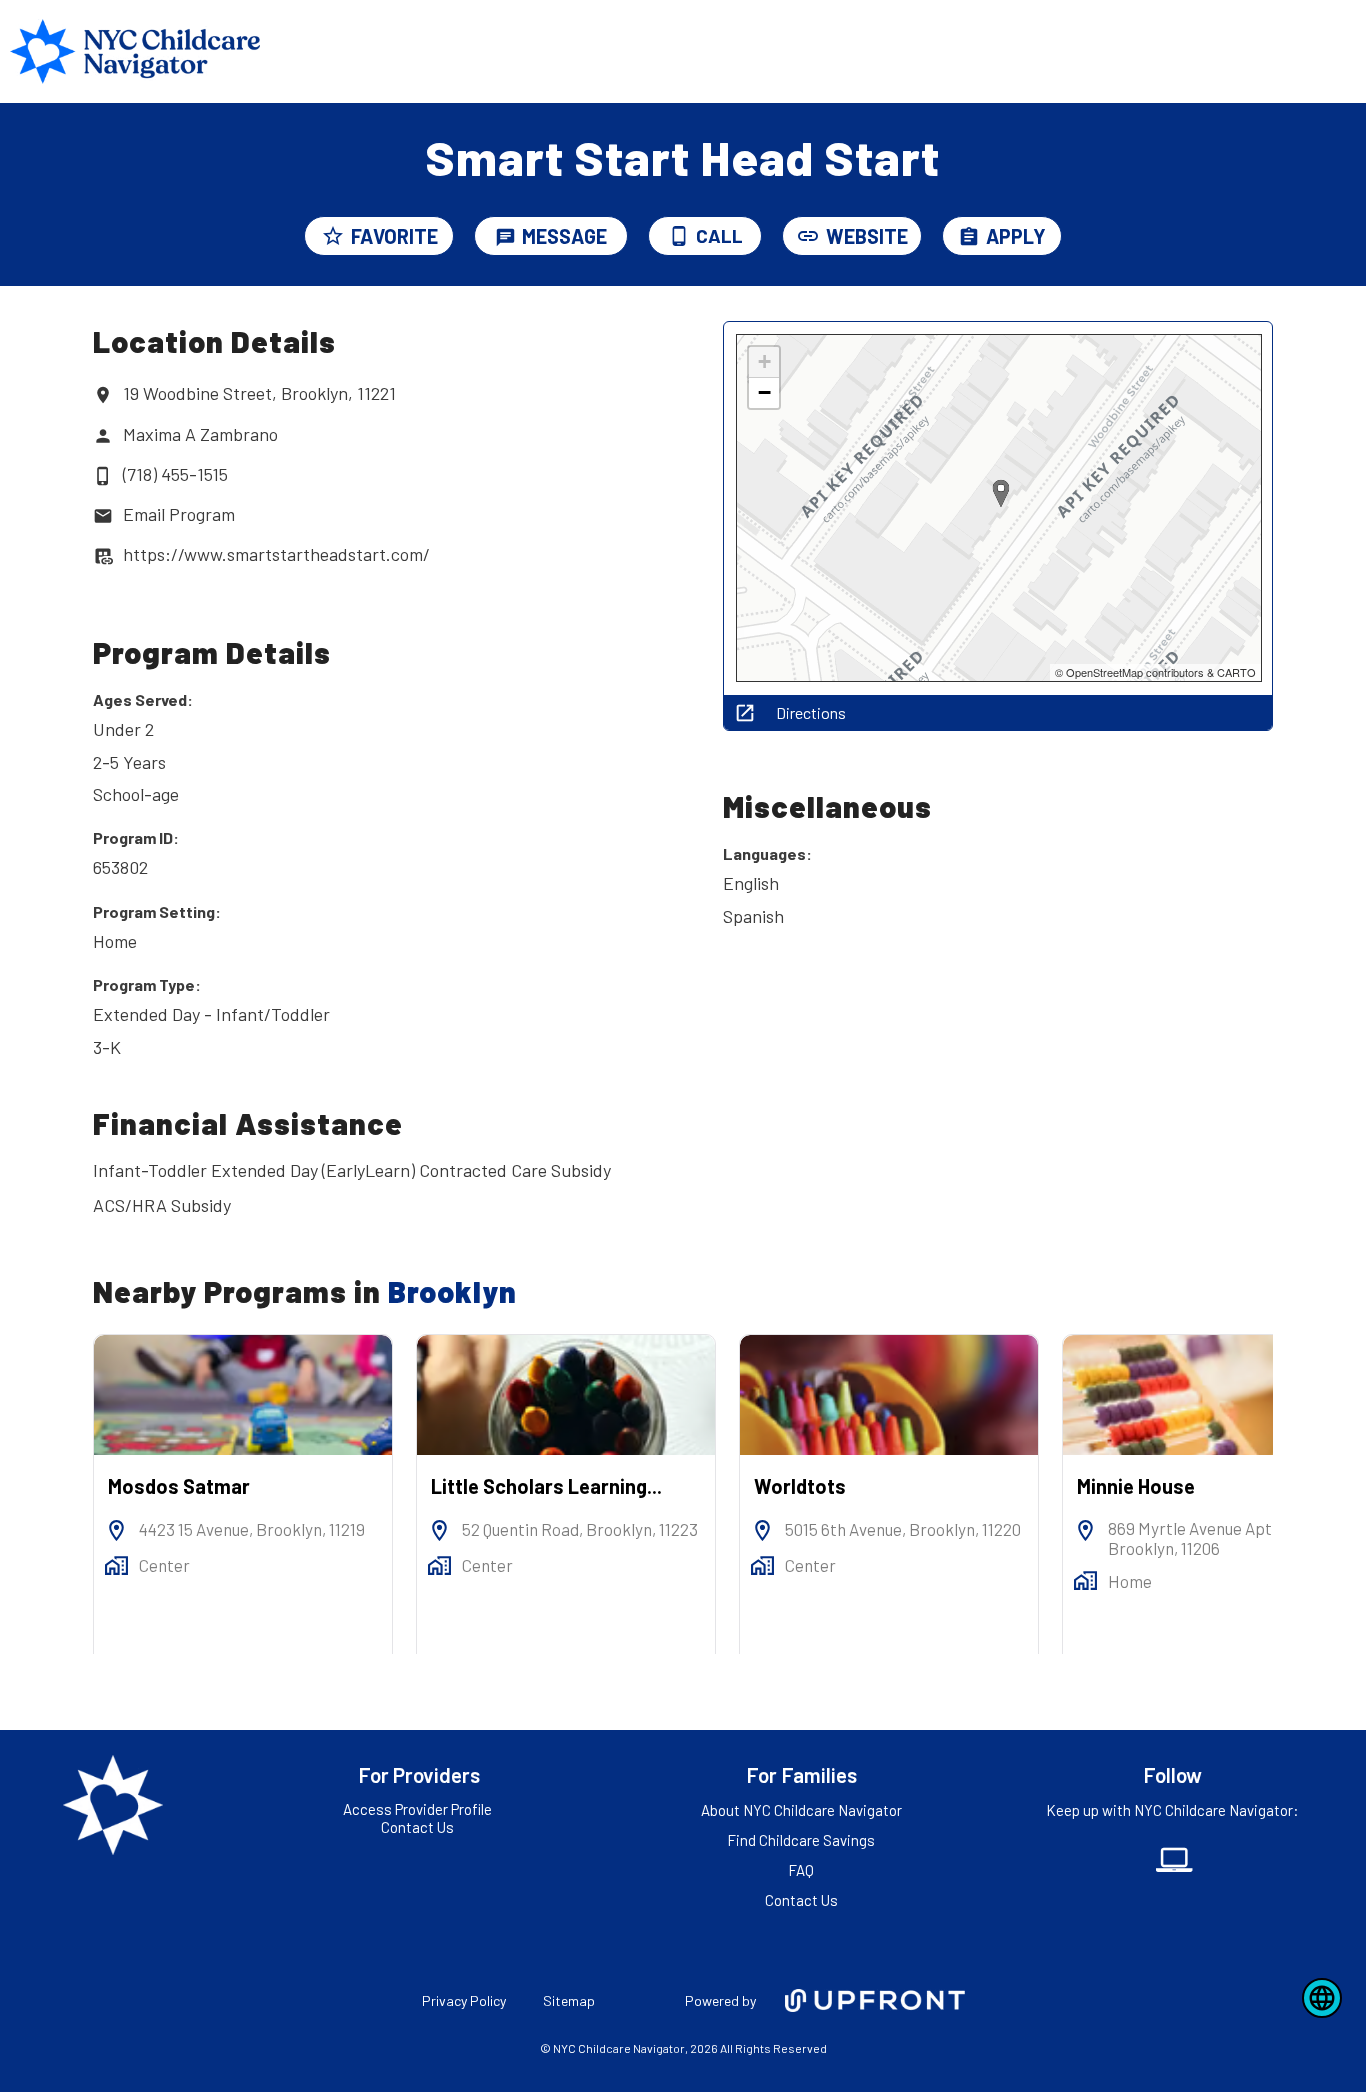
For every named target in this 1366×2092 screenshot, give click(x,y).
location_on (103, 395)
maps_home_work (116, 1565)
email (103, 516)
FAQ (801, 1870)
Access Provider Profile (417, 1809)
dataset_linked (103, 556)
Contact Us (417, 1827)
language (1322, 1998)
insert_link (808, 236)
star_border (333, 236)
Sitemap (569, 2000)
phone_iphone (103, 476)
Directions (811, 713)
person (103, 436)
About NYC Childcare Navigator (801, 1810)
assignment (969, 237)
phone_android (679, 236)
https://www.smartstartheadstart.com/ (276, 554)
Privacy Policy (464, 2000)
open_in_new (745, 713)
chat (505, 237)
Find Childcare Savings (801, 1840)
